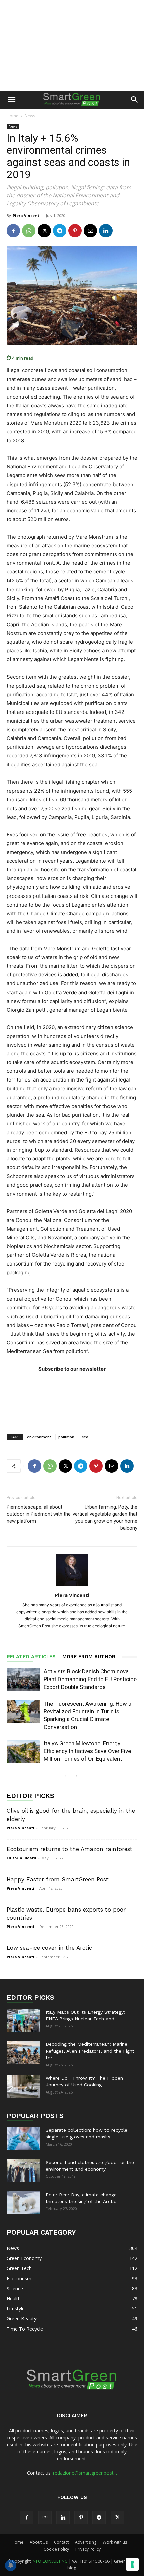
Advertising (86, 2542)
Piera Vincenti (27, 215)
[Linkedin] (106, 231)
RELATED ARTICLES (31, 1657)
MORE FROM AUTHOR (89, 1657)
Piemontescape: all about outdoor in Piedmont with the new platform (39, 1514)
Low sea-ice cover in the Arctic (49, 1948)
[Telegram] (60, 231)
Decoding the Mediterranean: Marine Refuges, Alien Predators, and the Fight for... (90, 2051)
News (30, 116)
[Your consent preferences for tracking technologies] (132, 2564)
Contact (61, 2542)
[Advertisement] (72, 45)
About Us (39, 2542)
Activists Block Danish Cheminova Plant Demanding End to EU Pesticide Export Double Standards (90, 1679)
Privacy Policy (88, 2549)
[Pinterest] (75, 231)
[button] (11, 100)
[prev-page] (65, 1776)
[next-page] (76, 1776)
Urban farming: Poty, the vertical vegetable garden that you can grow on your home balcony (105, 1517)
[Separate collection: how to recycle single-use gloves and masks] (23, 2138)
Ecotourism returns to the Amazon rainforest (69, 1849)
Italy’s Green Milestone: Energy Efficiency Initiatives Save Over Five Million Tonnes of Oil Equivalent (87, 1751)
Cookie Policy (56, 2549)
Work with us (115, 2542)
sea (85, 1437)
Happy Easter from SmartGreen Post (58, 1879)
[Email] (90, 231)
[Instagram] (45, 2517)
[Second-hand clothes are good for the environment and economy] (23, 2171)
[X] (44, 231)
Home (13, 116)
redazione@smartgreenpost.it (85, 2473)
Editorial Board (22, 1858)
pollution (66, 1437)
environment (39, 1437)
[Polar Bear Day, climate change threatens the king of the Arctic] (23, 2203)
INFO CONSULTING (50, 2561)
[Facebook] (13, 231)
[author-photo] (72, 1586)
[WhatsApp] (29, 231)
